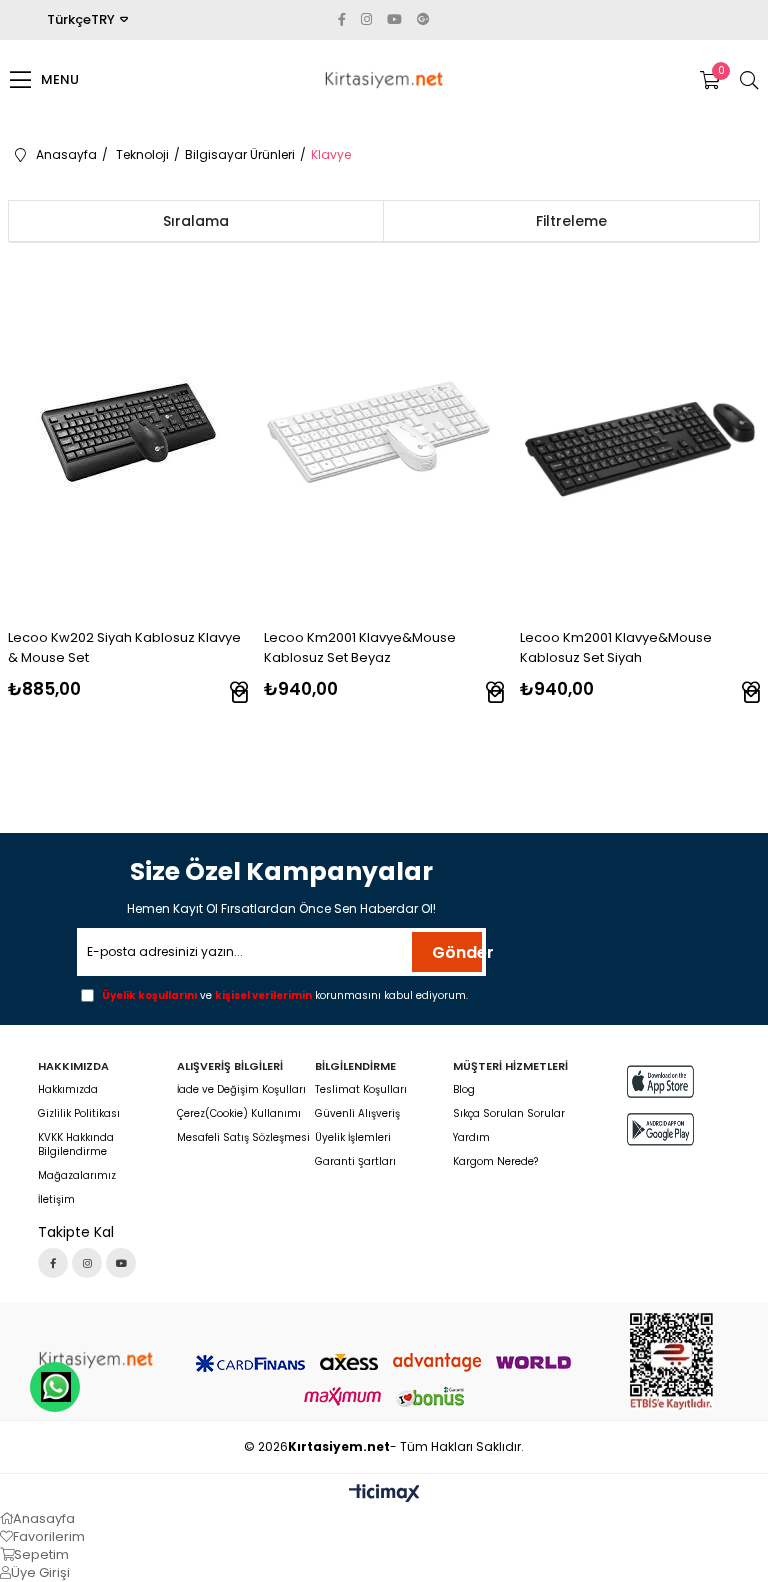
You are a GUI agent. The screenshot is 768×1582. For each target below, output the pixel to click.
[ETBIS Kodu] (671, 1361)
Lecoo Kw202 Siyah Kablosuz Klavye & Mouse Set (124, 647)
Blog (464, 1090)
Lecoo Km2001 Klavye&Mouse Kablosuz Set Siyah (616, 647)
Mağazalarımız (77, 1176)
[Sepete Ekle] (240, 694)
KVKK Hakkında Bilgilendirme (76, 1145)
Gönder (457, 952)
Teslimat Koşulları (361, 1090)
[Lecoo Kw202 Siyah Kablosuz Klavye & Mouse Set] (128, 432)
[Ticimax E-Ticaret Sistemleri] (384, 1494)
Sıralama (196, 221)
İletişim (56, 1200)
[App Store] (660, 1081)
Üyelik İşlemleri (353, 1138)
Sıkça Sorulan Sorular (509, 1114)
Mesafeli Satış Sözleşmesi (243, 1138)
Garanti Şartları (355, 1162)
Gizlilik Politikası (79, 1114)
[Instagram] (87, 1263)
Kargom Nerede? (495, 1162)
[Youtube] (121, 1263)
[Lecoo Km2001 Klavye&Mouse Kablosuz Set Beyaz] (384, 432)
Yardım (471, 1138)
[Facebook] (53, 1263)
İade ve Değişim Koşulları (241, 1090)
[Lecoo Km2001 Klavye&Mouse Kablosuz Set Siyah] (640, 432)
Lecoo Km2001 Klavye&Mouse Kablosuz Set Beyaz (360, 647)
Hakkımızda (68, 1090)
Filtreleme (571, 221)
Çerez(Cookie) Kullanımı (239, 1114)
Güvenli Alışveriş (357, 1114)
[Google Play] (660, 1129)
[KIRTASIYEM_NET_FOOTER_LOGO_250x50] (95, 1359)
